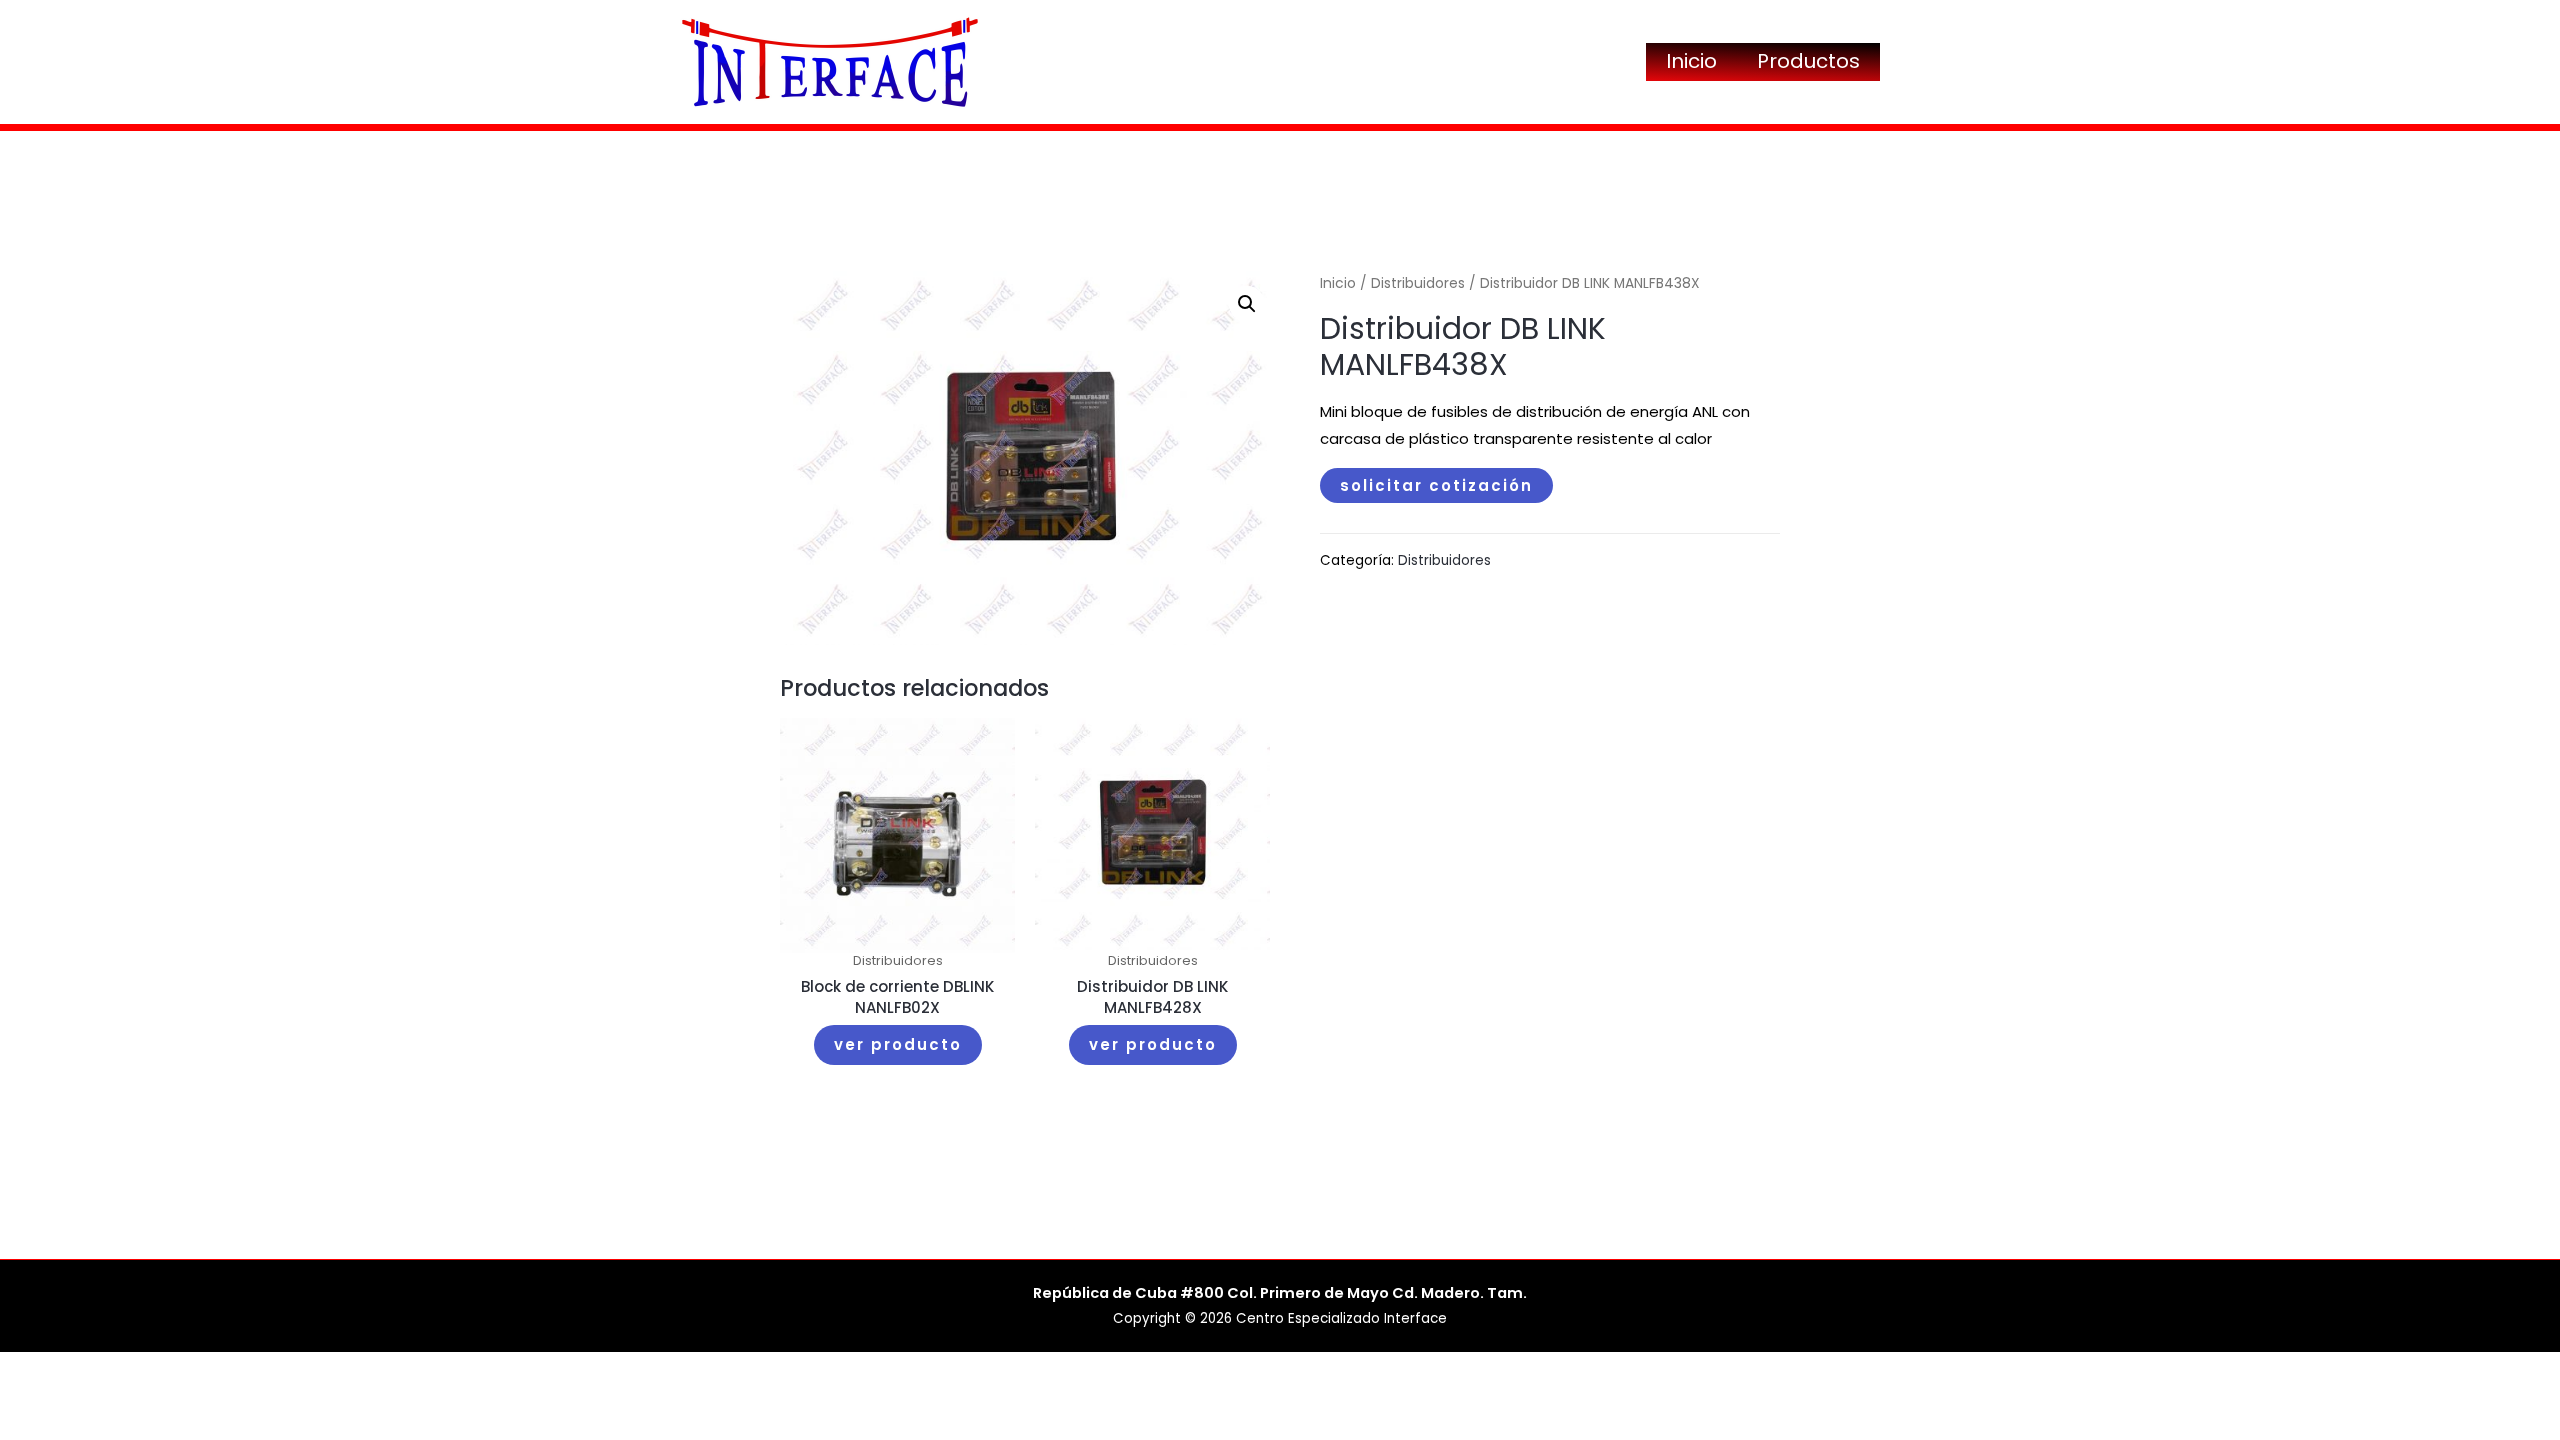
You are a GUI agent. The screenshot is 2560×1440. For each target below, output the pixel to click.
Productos (1808, 61)
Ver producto (898, 1044)
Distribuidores (1418, 283)
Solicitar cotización (1436, 485)
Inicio (1691, 61)
